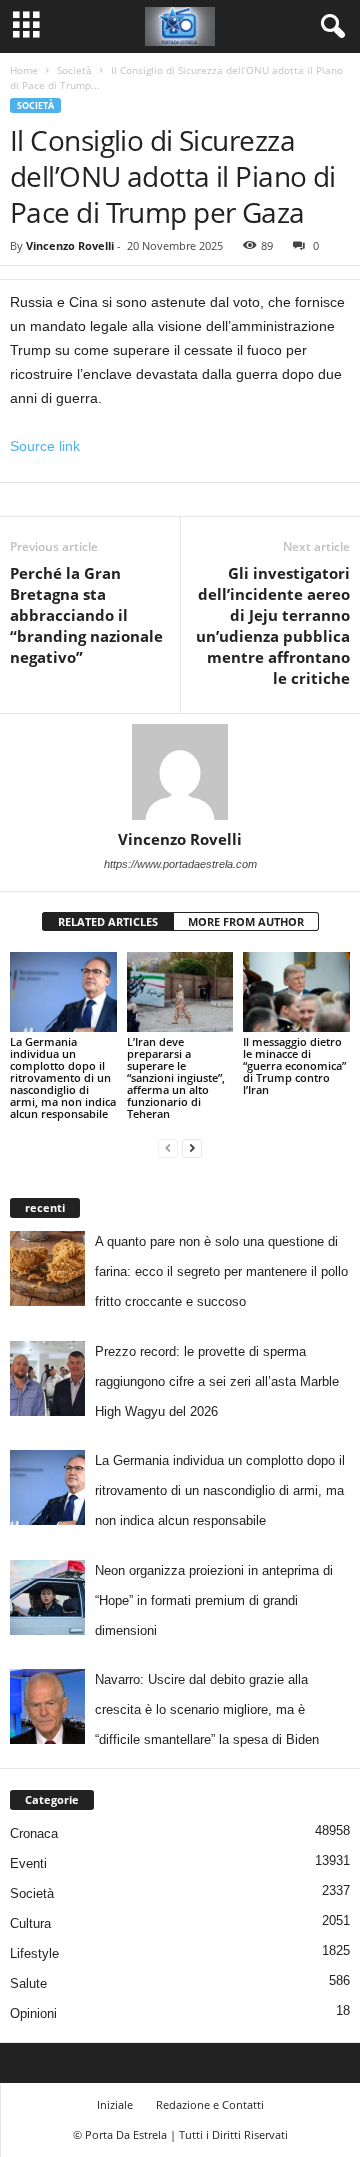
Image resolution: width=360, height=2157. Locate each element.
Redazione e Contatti (210, 2104)
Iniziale (115, 2104)
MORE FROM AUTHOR (246, 921)
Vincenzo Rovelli (70, 245)
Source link (45, 446)
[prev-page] (168, 1147)
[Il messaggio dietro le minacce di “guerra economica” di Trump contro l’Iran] (296, 992)
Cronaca (34, 1833)
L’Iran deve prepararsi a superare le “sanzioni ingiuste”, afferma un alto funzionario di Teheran (176, 1077)
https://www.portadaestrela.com (180, 864)
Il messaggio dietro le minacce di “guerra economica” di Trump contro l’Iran (294, 1065)
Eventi (28, 1863)
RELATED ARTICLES (108, 921)
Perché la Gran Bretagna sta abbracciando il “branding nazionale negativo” (86, 615)
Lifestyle (34, 1953)
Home (24, 70)
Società (74, 70)
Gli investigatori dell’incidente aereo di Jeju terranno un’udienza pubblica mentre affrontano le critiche (273, 625)
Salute (28, 1983)
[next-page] (192, 1147)
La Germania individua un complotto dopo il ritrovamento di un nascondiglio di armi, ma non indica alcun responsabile (63, 1077)
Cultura (30, 1923)
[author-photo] (180, 772)
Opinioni (33, 2013)
